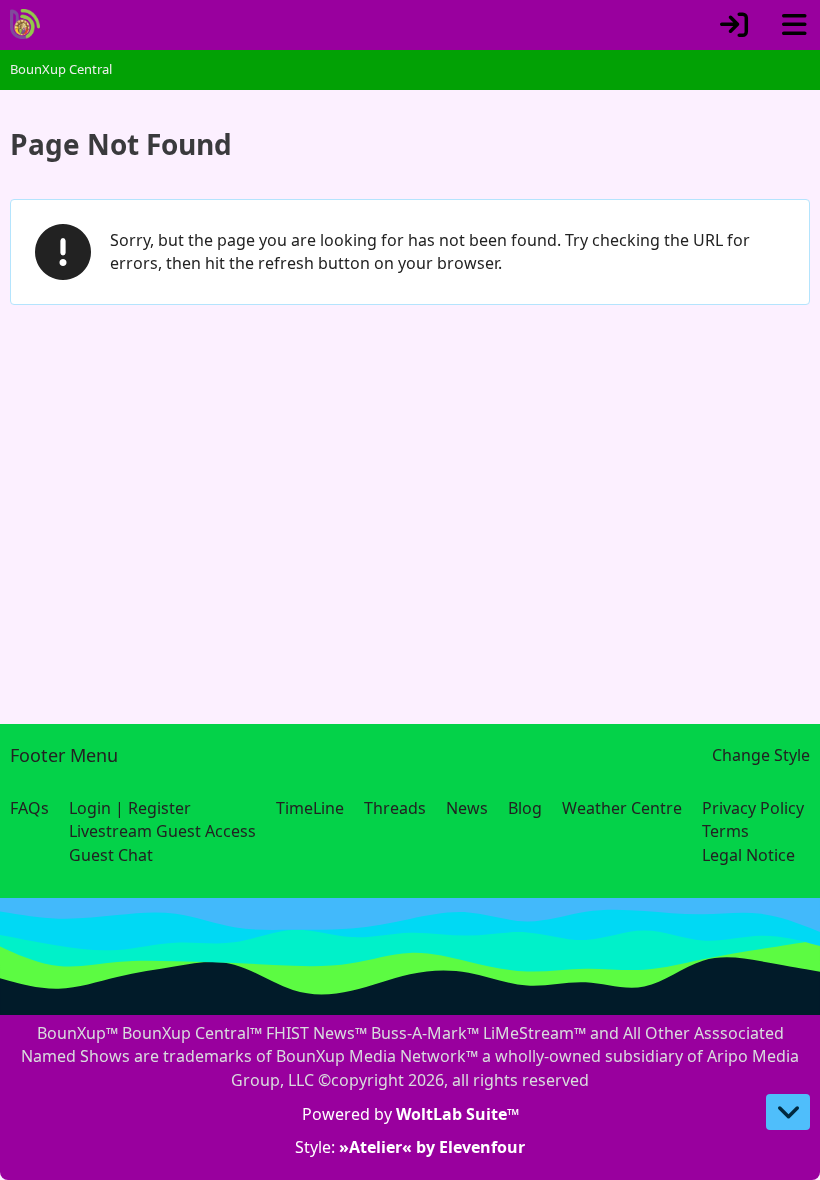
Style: (410, 1147)
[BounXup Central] (25, 24)
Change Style (761, 755)
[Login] (734, 25)
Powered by (410, 1114)
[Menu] (794, 25)
